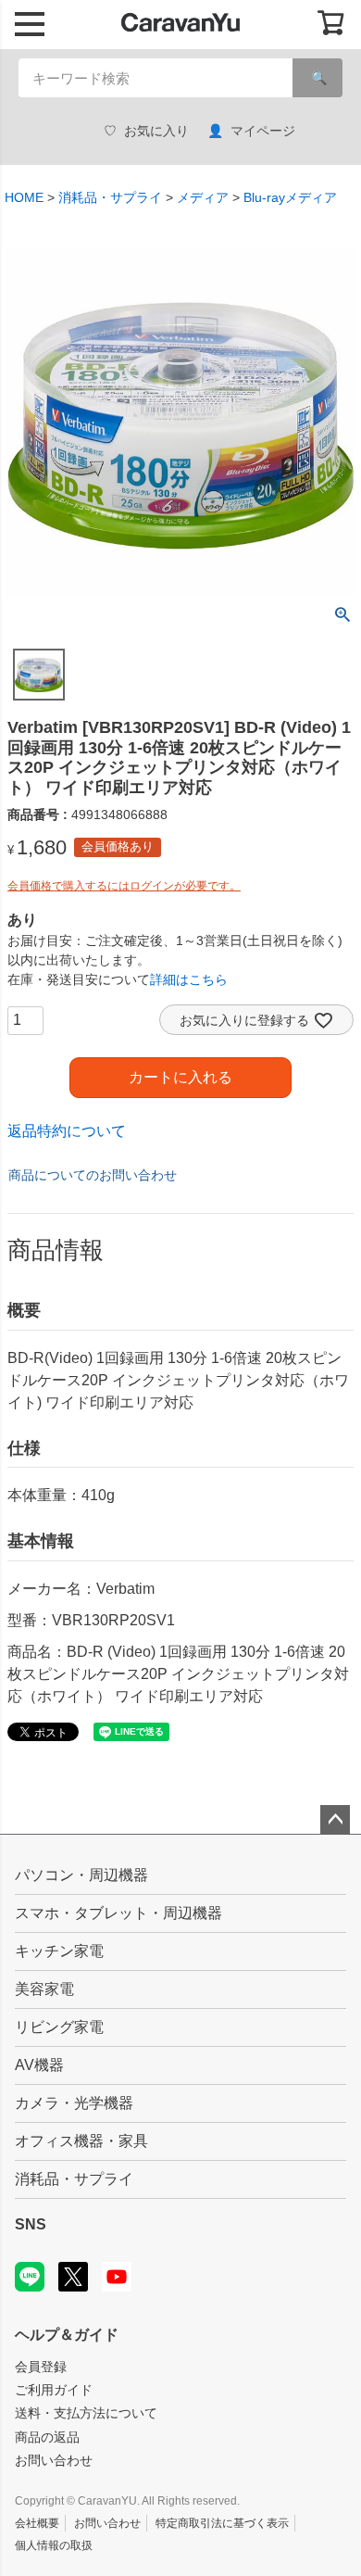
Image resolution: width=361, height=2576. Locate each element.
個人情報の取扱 (54, 2545)
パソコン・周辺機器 (81, 1875)
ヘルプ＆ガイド (67, 2335)
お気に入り (156, 131)
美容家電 (44, 1989)
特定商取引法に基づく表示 (222, 2523)
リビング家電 (59, 2027)
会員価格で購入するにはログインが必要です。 (124, 886)
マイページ (263, 131)
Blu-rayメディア (290, 197)
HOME (24, 197)
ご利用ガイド (54, 2390)
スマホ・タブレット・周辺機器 (118, 1913)
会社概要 (37, 2523)
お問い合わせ (54, 2460)
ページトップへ (335, 1820)
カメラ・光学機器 (74, 2103)
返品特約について (67, 1131)
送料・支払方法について (86, 2413)
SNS (31, 2224)
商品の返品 (47, 2437)
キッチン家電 (59, 1951)
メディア (203, 197)
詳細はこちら (189, 979)
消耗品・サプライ (110, 197)
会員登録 (41, 2367)
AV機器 (39, 2065)
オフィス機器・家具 (81, 2141)
